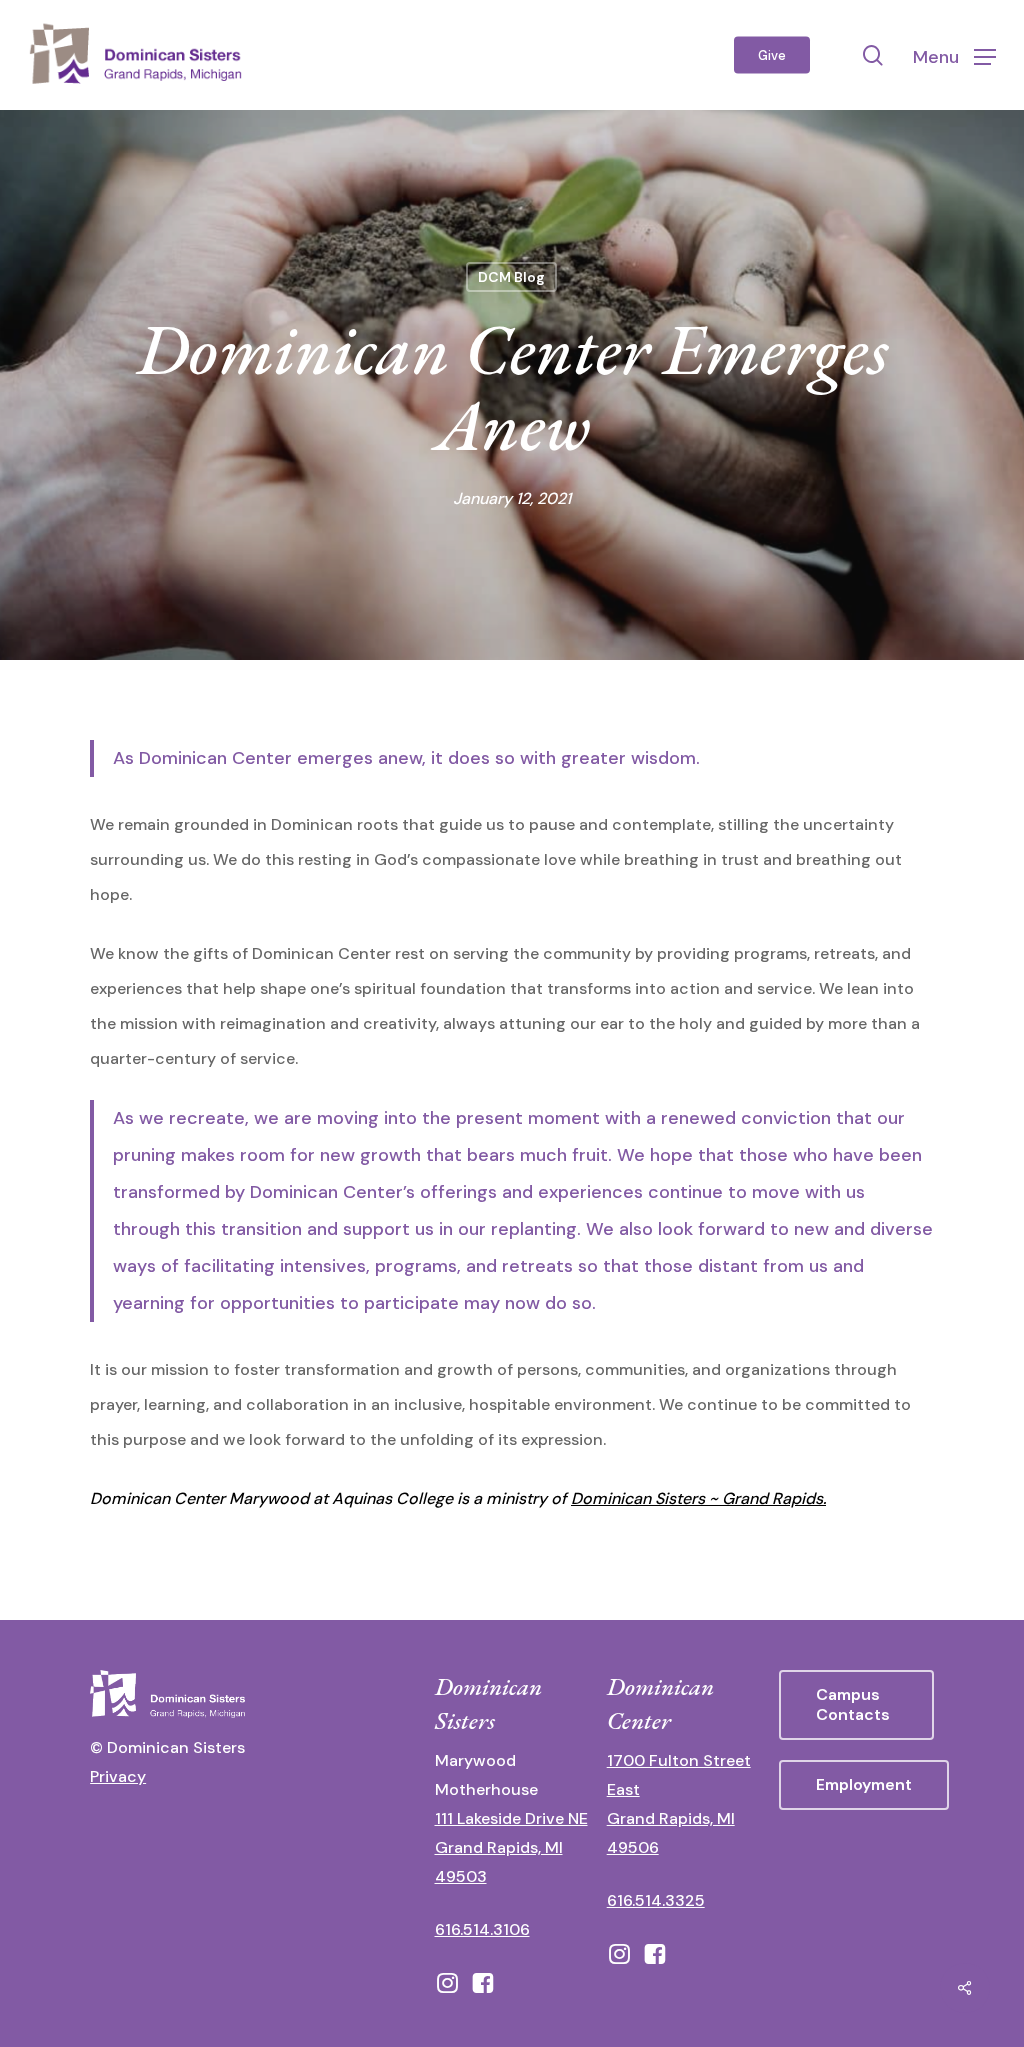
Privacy (118, 1776)
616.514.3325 (656, 1900)
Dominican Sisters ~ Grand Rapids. (698, 1498)
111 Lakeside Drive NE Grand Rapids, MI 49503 (511, 1847)
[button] (954, 55)
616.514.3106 (482, 1929)
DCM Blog (511, 277)
